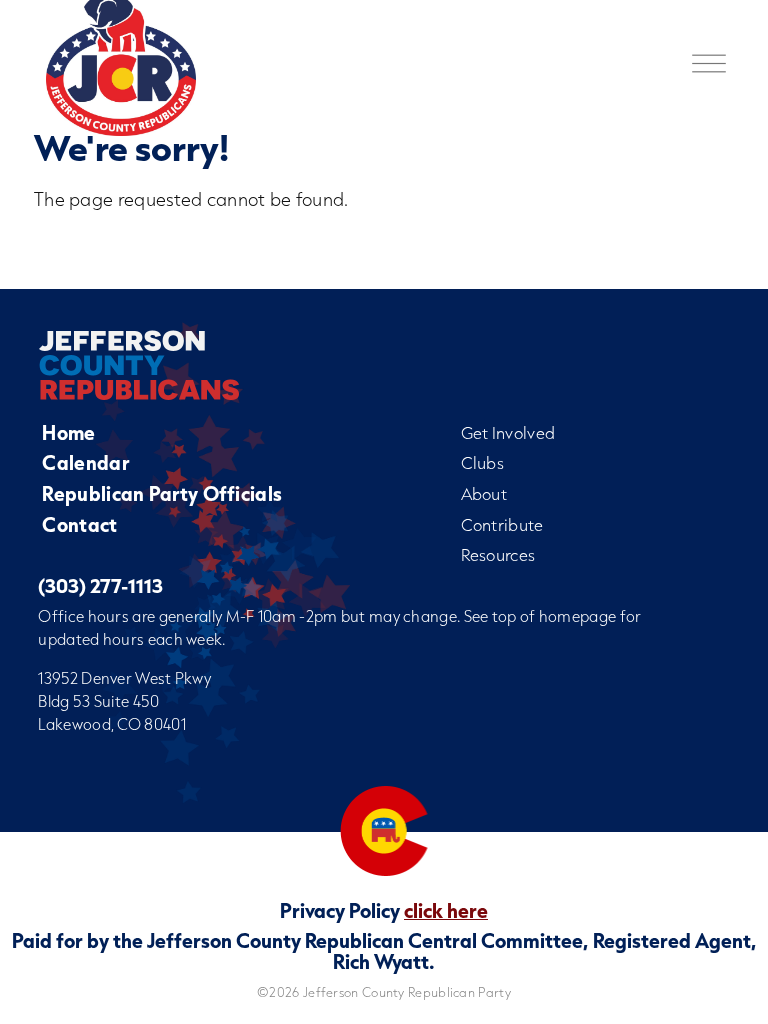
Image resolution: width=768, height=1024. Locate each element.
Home (68, 432)
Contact (79, 524)
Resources (498, 554)
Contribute (502, 524)
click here (446, 910)
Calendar (85, 462)
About (484, 493)
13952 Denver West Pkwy (124, 678)
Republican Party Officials (162, 493)
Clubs (483, 462)
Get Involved (508, 432)
